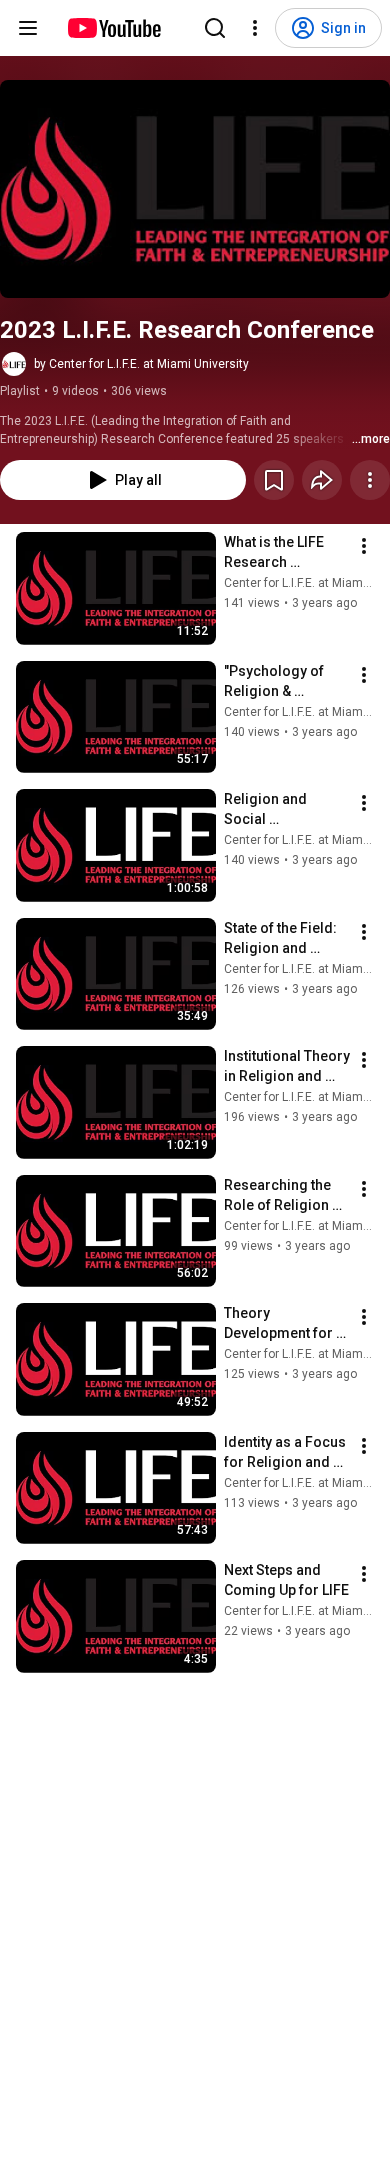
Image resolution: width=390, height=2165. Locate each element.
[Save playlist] (274, 480)
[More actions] (370, 480)
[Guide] (28, 28)
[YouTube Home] (113, 28)
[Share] (322, 480)
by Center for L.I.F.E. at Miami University (141, 364)
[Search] (215, 28)
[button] (195, 189)
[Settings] (255, 28)
